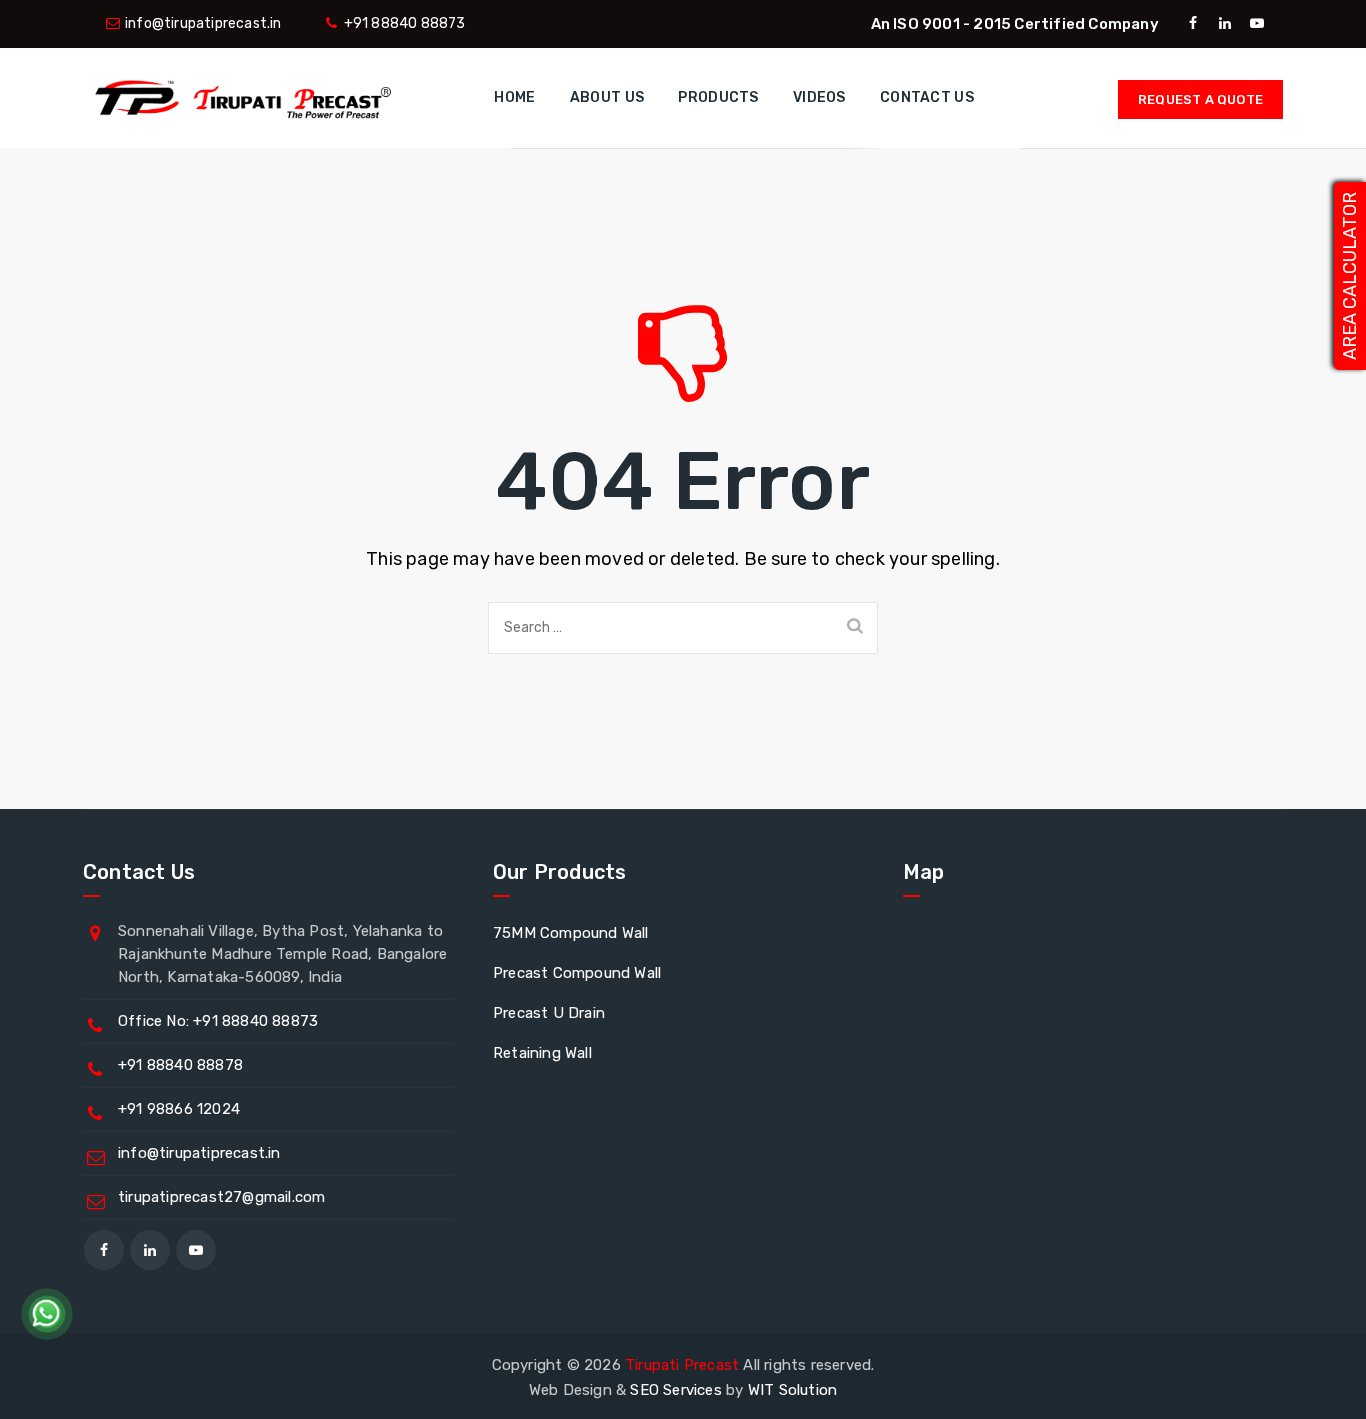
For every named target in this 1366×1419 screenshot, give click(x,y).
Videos (819, 97)
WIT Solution (792, 1390)
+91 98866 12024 (179, 1109)
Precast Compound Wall (577, 973)
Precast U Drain (549, 1013)
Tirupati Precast (682, 1365)
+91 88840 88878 (180, 1065)
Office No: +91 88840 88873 (218, 1021)
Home (514, 97)
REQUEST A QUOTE (1200, 99)
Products (718, 97)
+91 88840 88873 (405, 23)
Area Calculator (1350, 276)
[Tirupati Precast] (238, 98)
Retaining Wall (542, 1053)
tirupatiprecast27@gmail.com (221, 1197)
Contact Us (927, 97)
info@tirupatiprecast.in (203, 23)
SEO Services (675, 1390)
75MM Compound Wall (571, 933)
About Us (607, 97)
